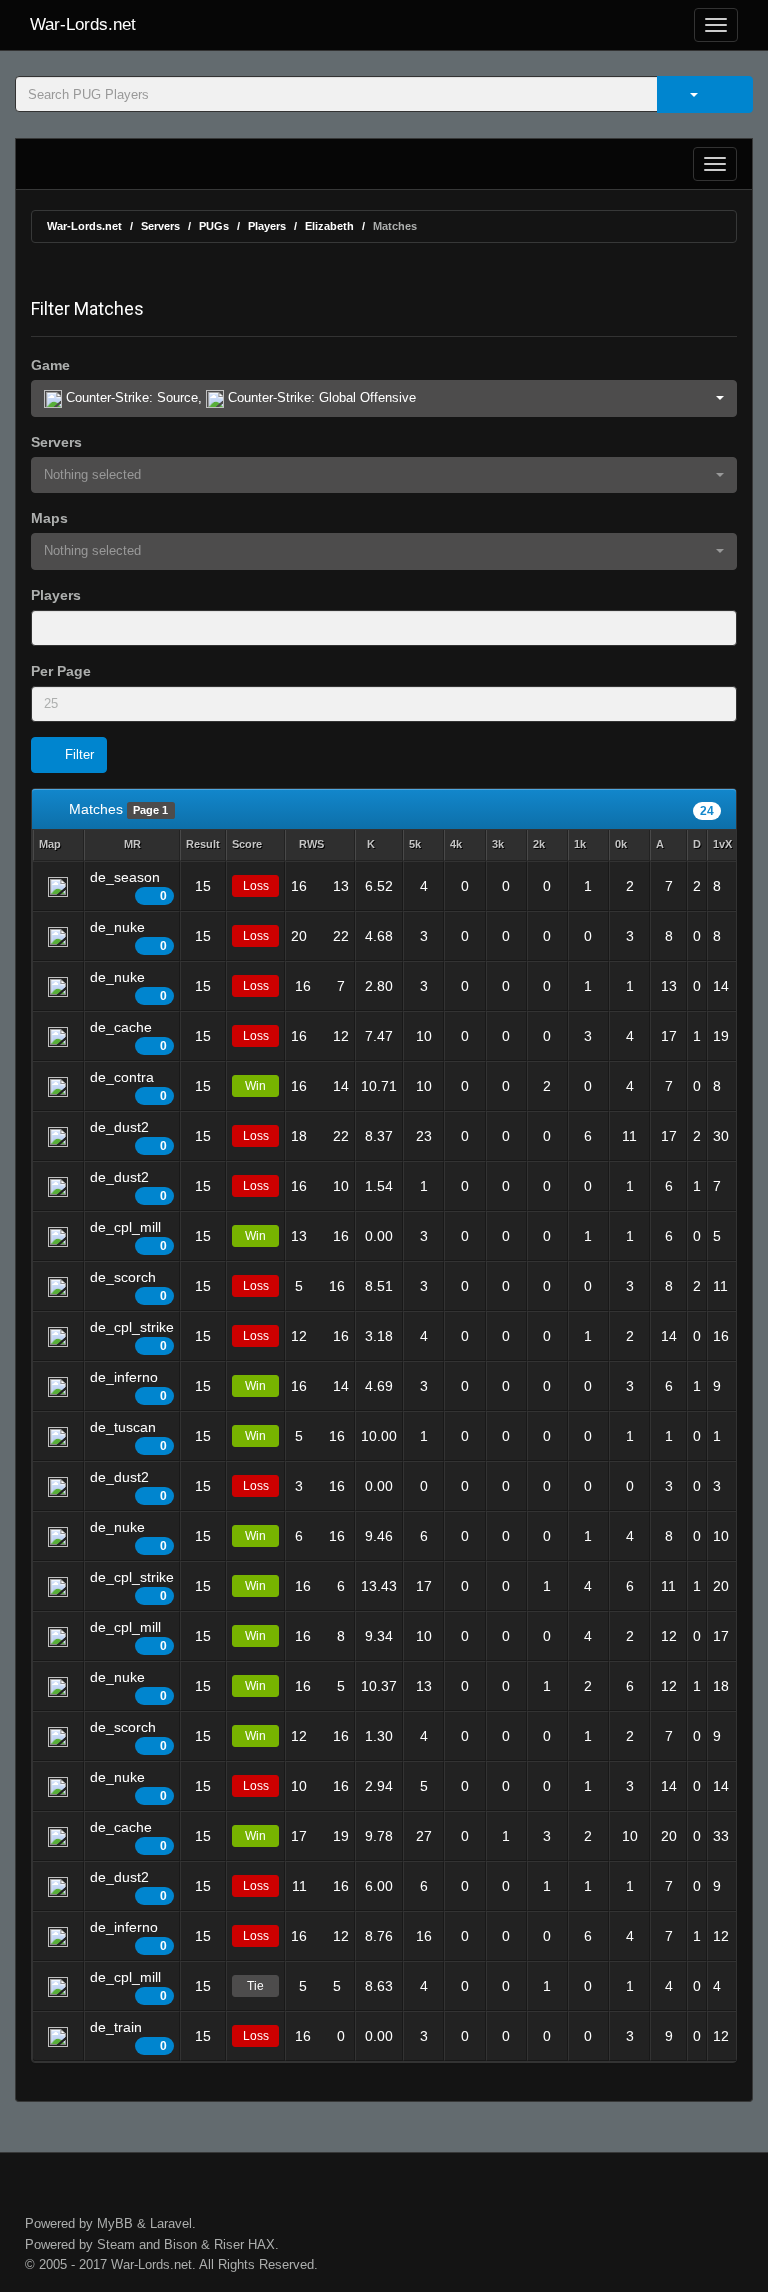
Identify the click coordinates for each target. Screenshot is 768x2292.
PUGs (214, 226)
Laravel (171, 2223)
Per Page (61, 671)
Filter (77, 754)
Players (267, 226)
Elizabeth (329, 226)
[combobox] (384, 628)
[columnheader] (58, 845)
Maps (49, 518)
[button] (384, 398)
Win (255, 1086)
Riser (229, 2244)
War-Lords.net (83, 24)
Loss (256, 886)
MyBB (115, 2223)
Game (50, 365)
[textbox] (64, 628)
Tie (255, 1986)
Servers (160, 226)
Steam (116, 2244)
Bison (180, 2244)
